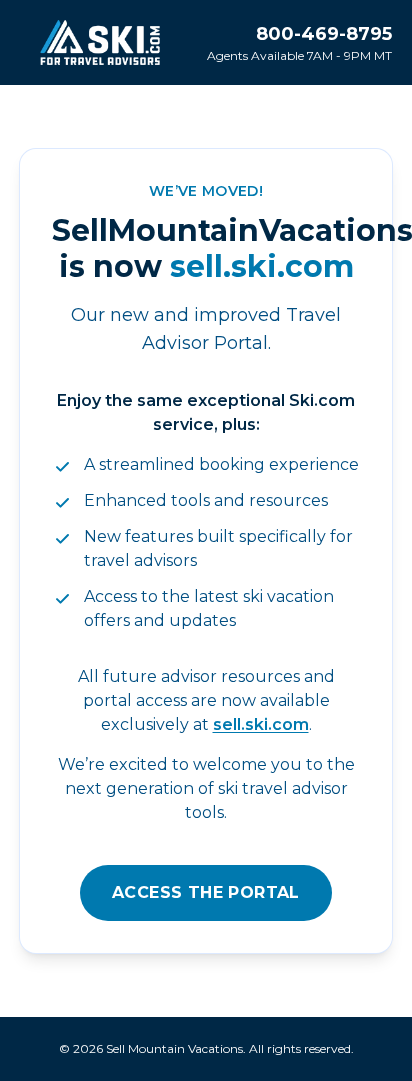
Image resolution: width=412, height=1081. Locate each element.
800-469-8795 (324, 34)
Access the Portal (206, 892)
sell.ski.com (261, 724)
